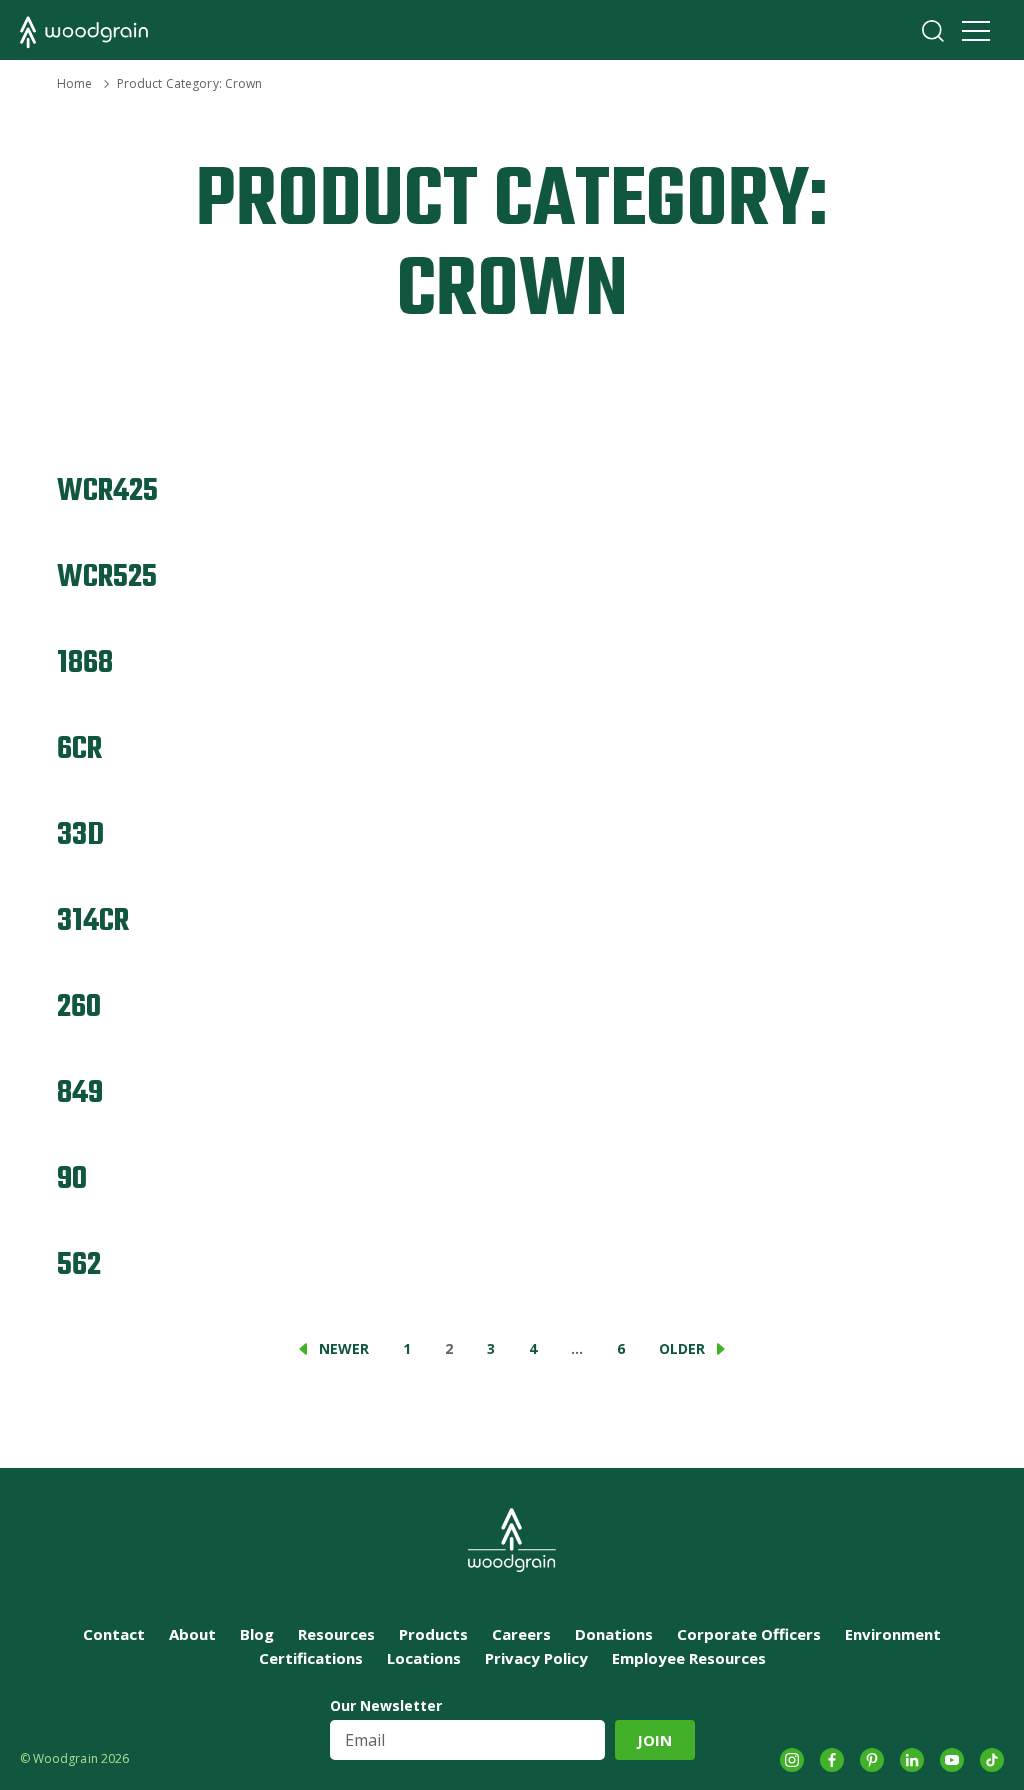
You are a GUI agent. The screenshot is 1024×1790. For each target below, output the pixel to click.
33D (80, 835)
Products (433, 1634)
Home (74, 83)
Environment (893, 1634)
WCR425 (107, 491)
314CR (93, 921)
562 (79, 1265)
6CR (79, 749)
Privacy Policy (536, 1658)
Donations (614, 1634)
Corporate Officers (749, 1634)
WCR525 (107, 577)
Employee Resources (689, 1658)
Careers (521, 1634)
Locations (424, 1658)
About (192, 1634)
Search (933, 31)
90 (72, 1179)
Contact (114, 1634)
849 (80, 1093)
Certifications (311, 1658)
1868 (85, 663)
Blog (257, 1634)
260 (79, 1007)
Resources (336, 1634)
